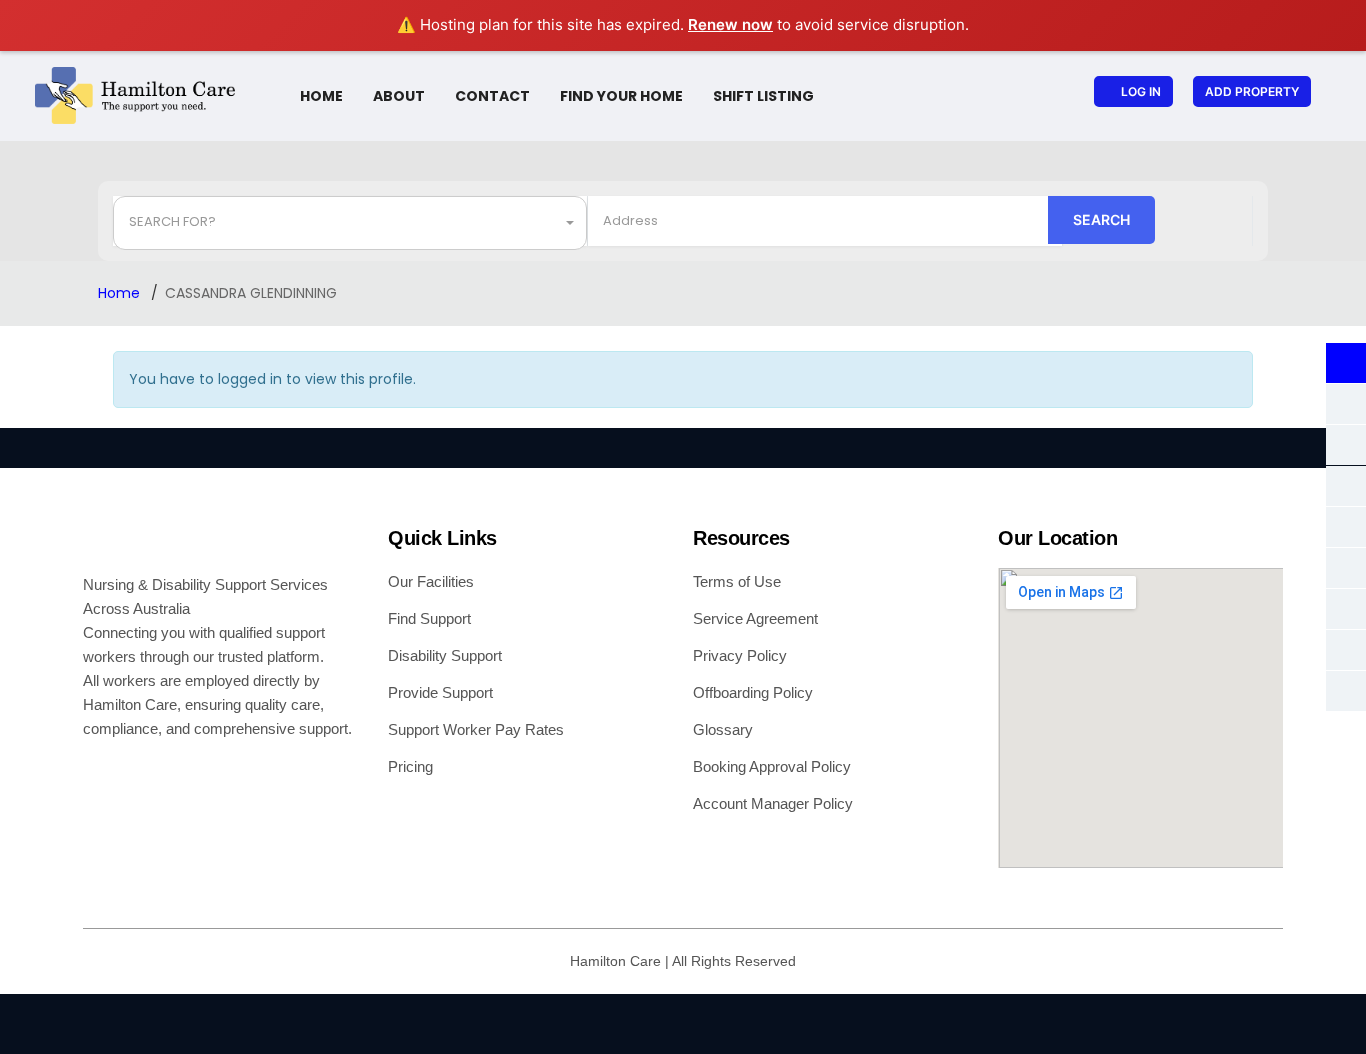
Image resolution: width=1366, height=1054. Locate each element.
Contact (492, 96)
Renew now (730, 24)
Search (1101, 219)
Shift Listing (763, 96)
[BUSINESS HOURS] (1346, 445)
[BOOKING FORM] (1346, 650)
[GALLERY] (1346, 404)
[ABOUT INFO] (1346, 363)
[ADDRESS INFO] (1346, 486)
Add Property (1252, 91)
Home (321, 96)
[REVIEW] (1346, 691)
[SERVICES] (1346, 609)
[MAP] (1346, 527)
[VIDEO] (1346, 568)
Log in (1141, 91)
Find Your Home (621, 96)
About (399, 96)
